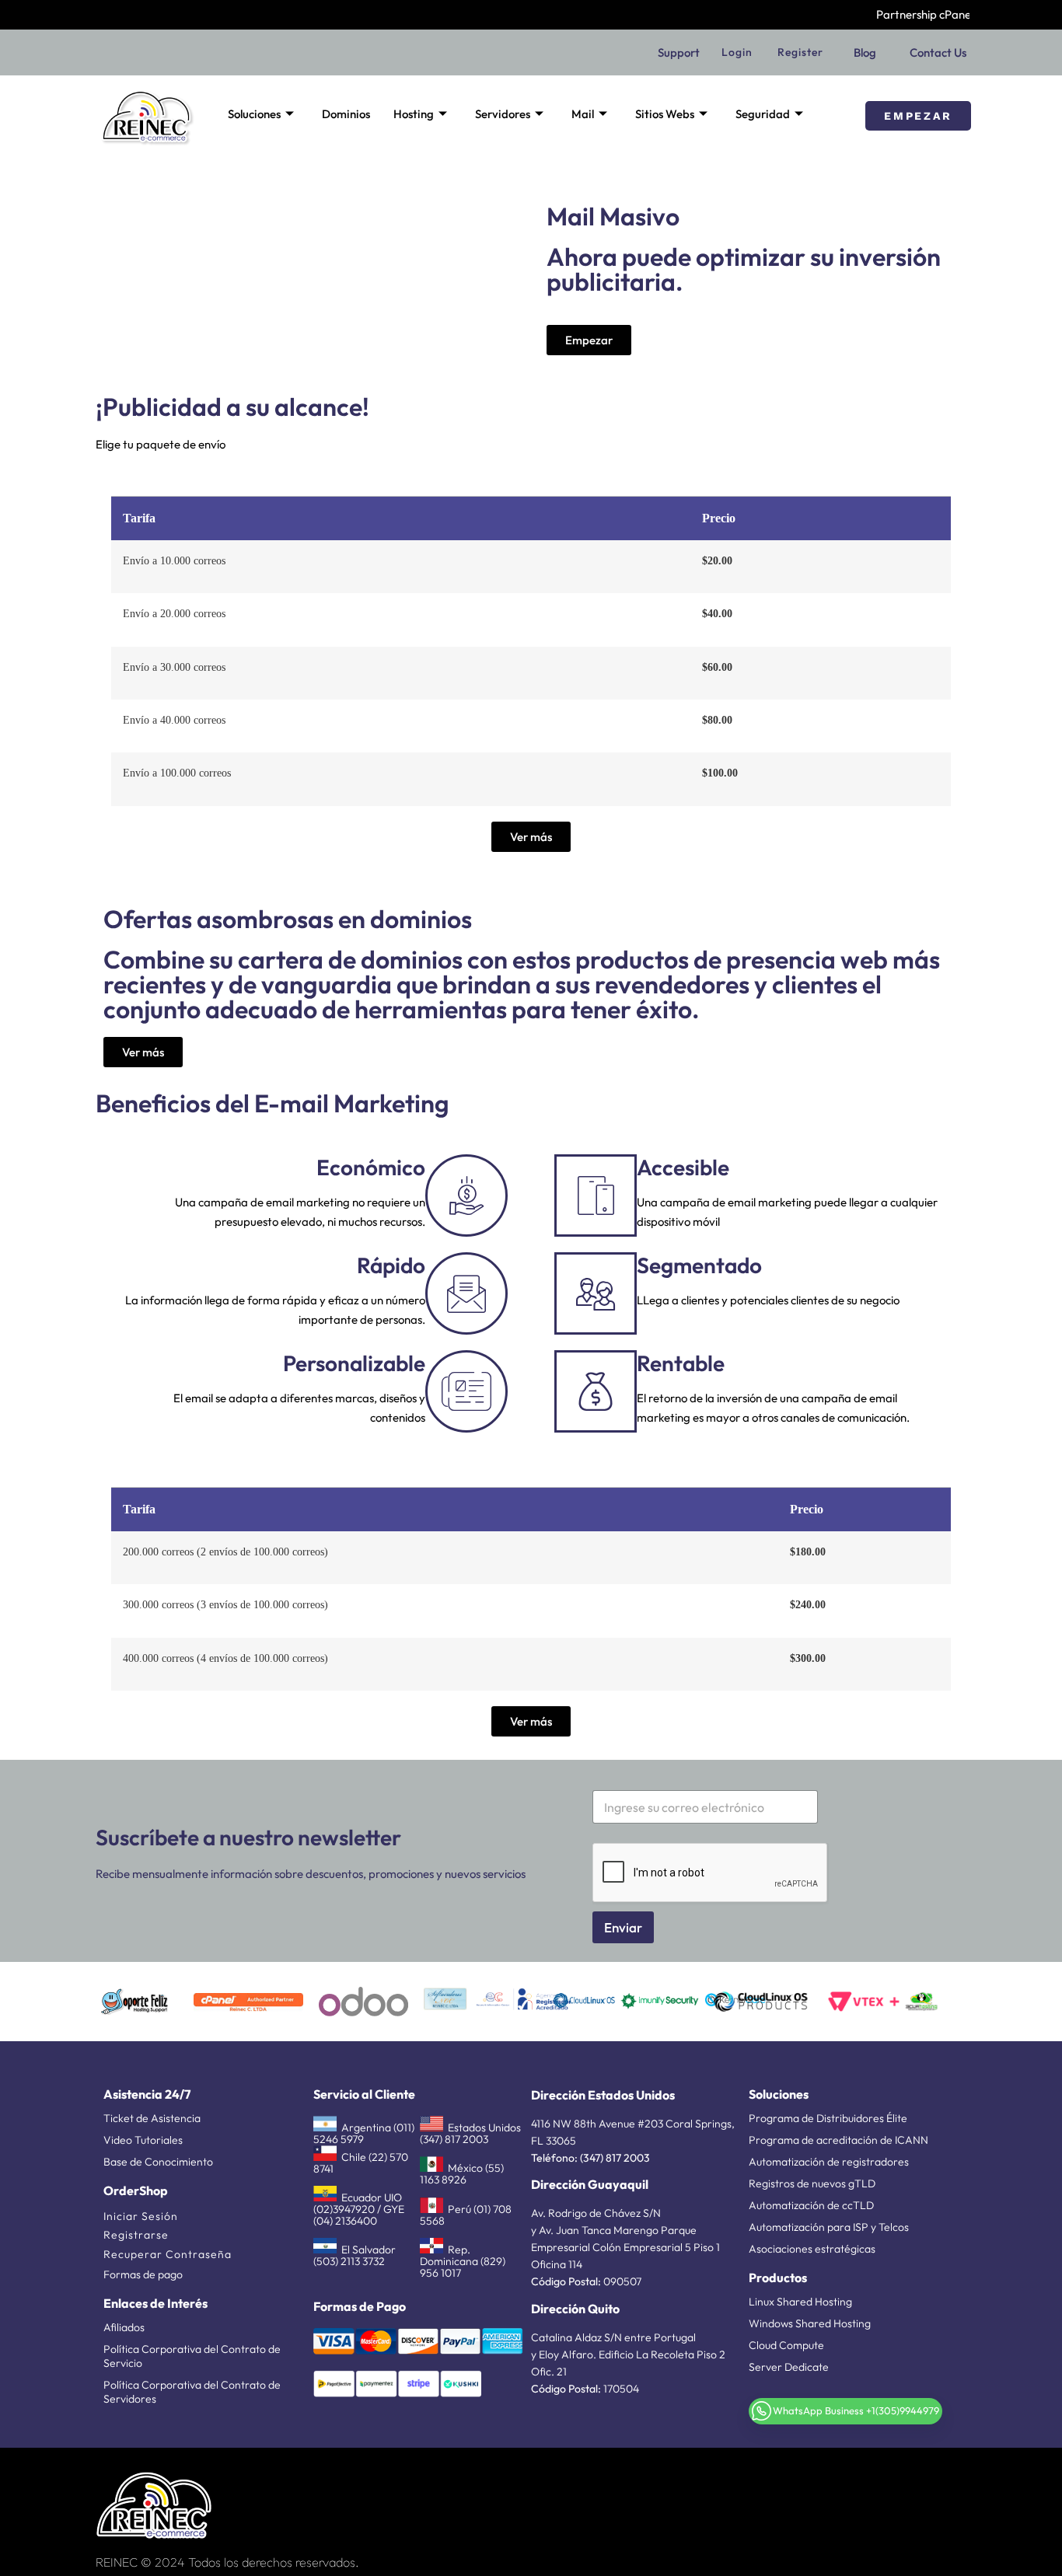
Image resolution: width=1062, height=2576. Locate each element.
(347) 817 (601, 2158)
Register (800, 52)
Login (737, 52)
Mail (583, 114)
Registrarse (136, 2235)
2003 (636, 2158)
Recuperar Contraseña (168, 2254)
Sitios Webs (665, 114)
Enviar (623, 1927)
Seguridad (763, 114)
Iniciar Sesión (141, 2216)
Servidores (503, 114)
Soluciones (254, 114)
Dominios (346, 114)
